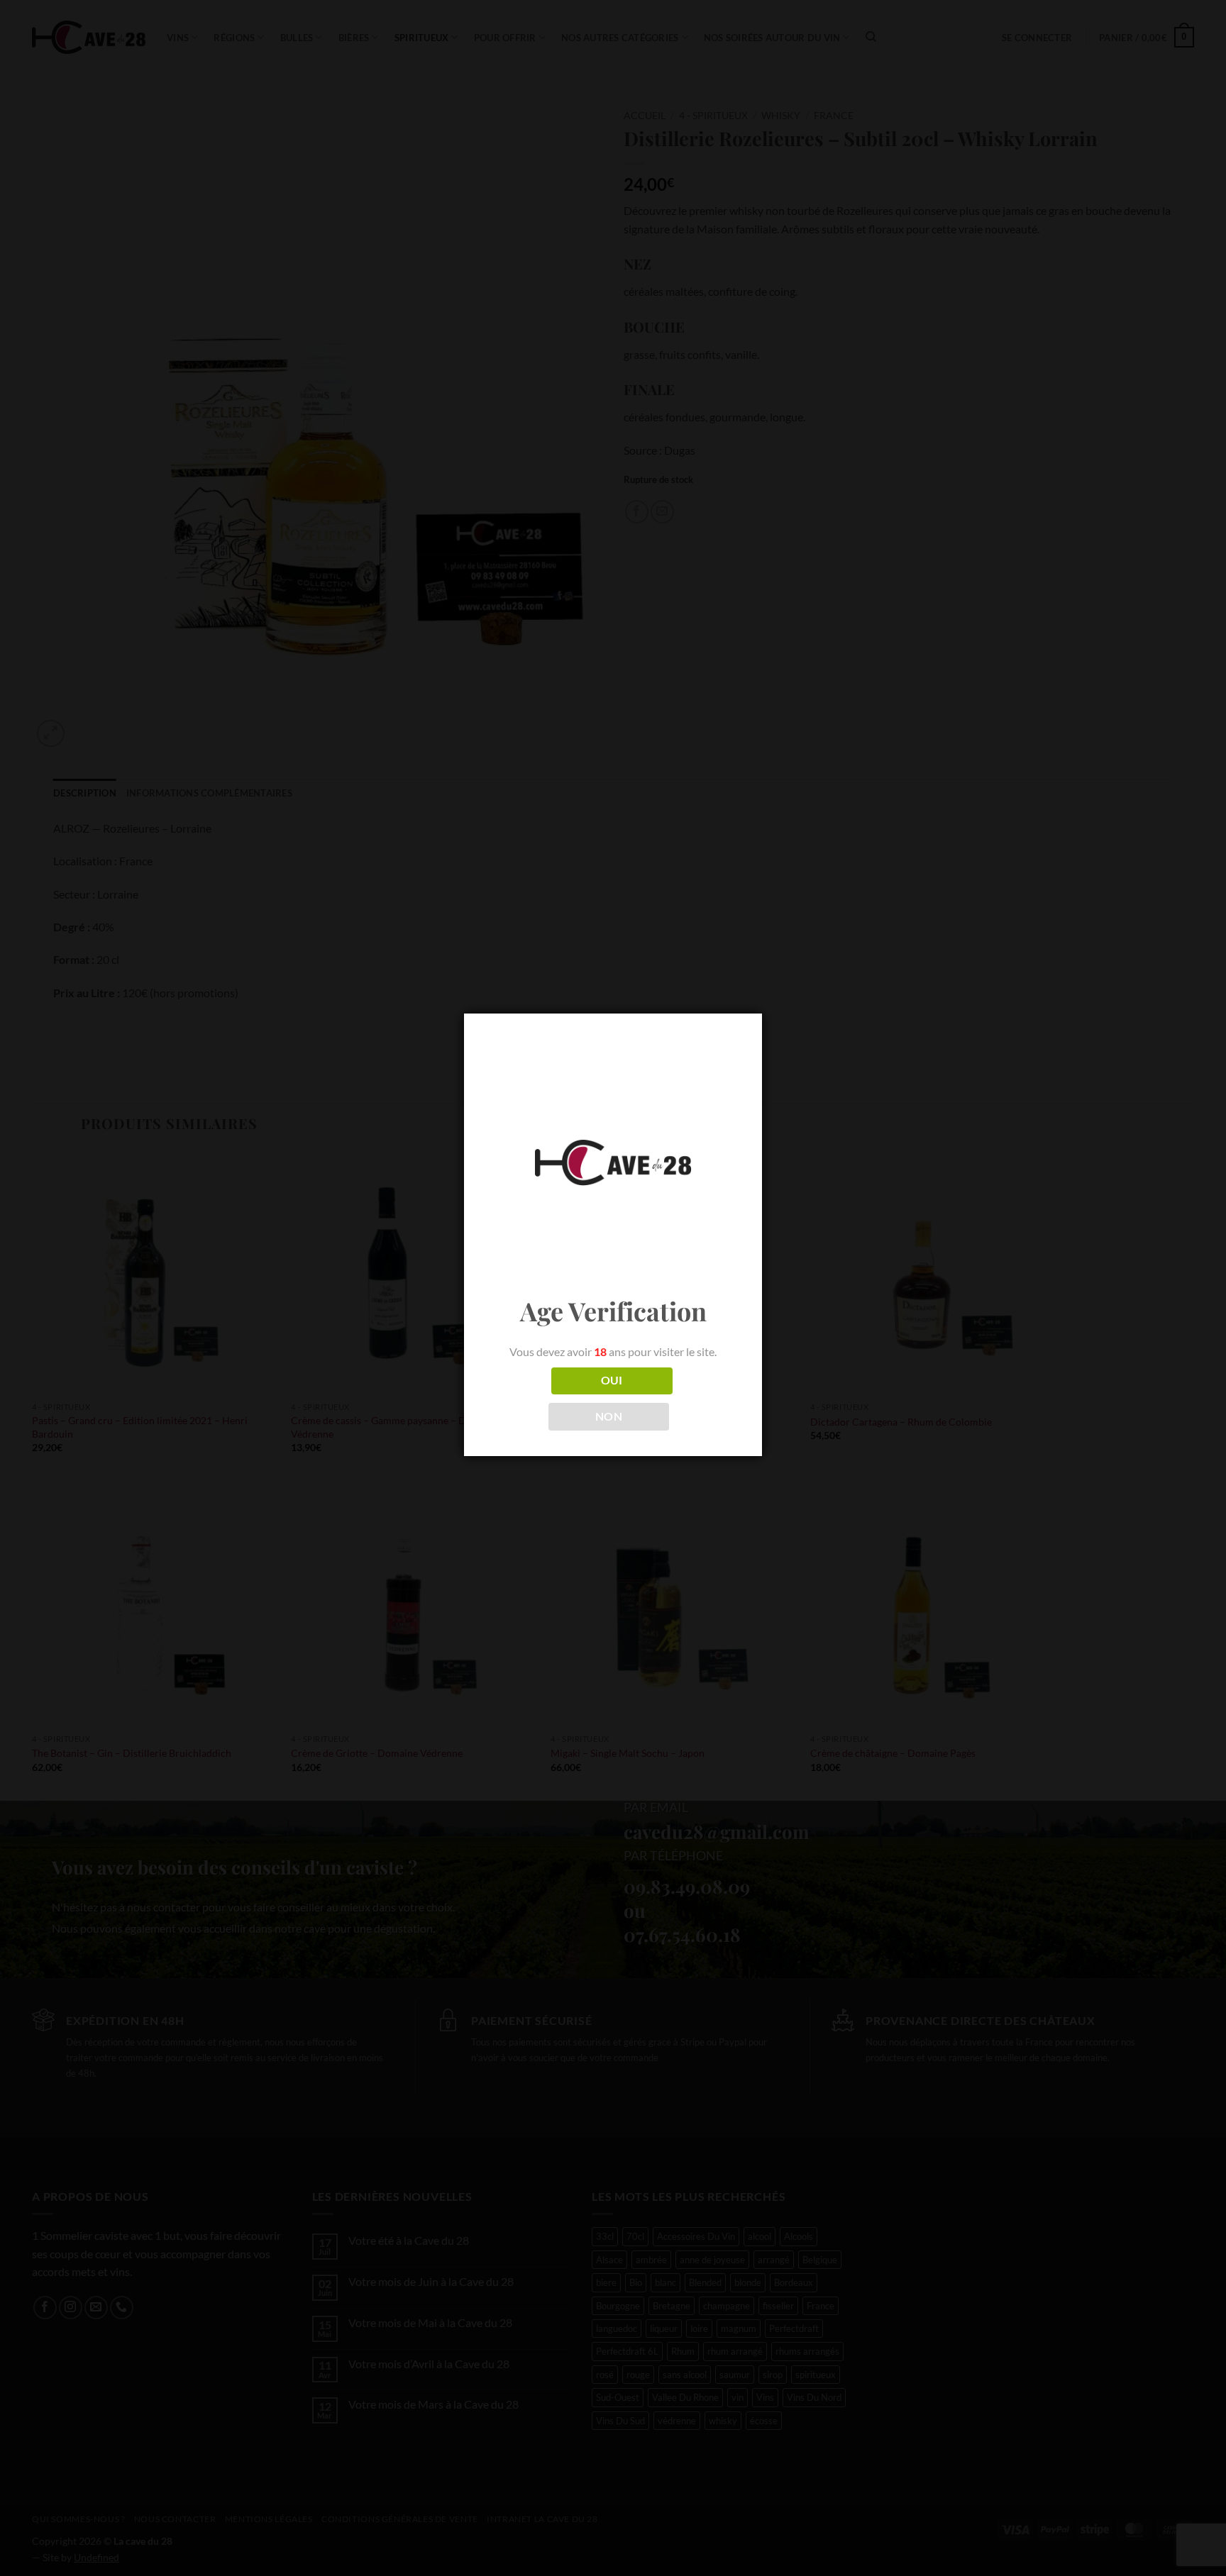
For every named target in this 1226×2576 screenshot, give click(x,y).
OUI (612, 1380)
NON (609, 1416)
